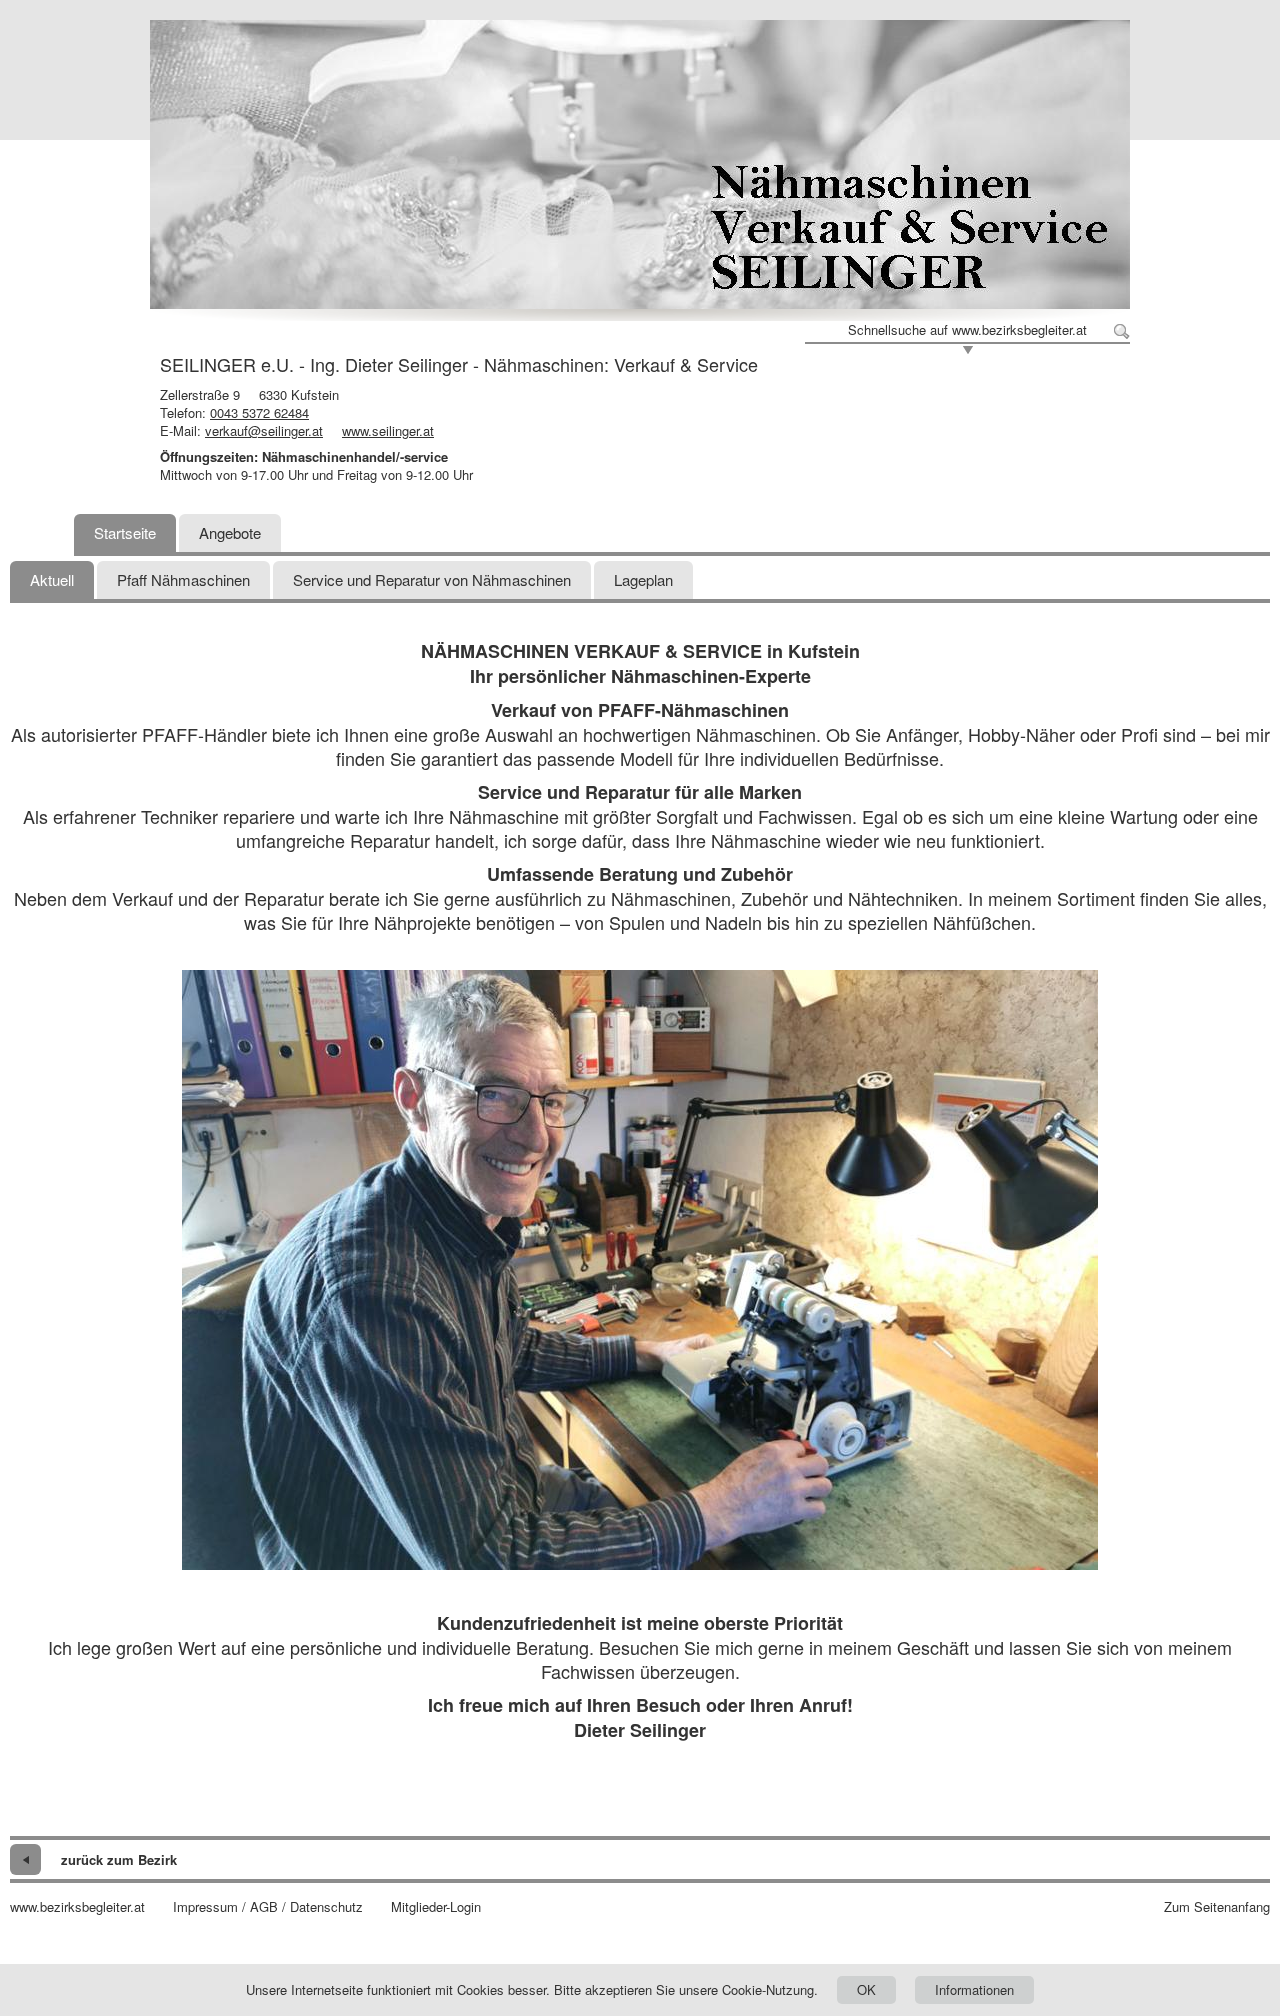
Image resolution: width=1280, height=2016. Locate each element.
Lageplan (643, 579)
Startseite (125, 532)
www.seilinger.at (388, 430)
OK (866, 1989)
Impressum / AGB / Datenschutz (268, 1907)
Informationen (974, 1989)
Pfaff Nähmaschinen (183, 579)
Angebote (230, 532)
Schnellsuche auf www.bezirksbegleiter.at (967, 330)
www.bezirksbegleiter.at (77, 1907)
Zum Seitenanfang (1217, 1907)
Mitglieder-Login (436, 1907)
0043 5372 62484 (259, 412)
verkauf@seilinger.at (264, 430)
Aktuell (52, 579)
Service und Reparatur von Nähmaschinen (432, 579)
